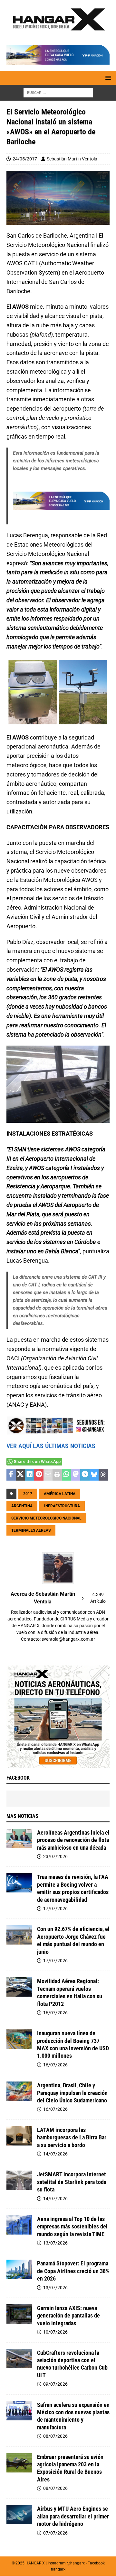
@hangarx (76, 2563)
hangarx (58, 2569)
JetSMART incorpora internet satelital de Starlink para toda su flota (72, 2182)
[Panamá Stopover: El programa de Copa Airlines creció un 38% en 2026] (19, 2269)
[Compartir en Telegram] (85, 1475)
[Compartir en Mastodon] (76, 1475)
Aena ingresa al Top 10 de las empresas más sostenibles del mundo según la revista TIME (72, 2227)
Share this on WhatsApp (37, 1462)
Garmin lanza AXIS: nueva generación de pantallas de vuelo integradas (68, 2316)
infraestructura (62, 1506)
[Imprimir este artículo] (57, 1475)
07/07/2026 (55, 2533)
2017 (28, 1494)
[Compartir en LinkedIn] (29, 1475)
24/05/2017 (25, 159)
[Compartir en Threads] (103, 1475)
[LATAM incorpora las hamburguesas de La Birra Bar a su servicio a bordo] (19, 2136)
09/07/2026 (55, 2384)
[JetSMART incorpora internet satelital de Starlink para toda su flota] (19, 2180)
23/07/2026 (55, 1856)
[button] (107, 78)
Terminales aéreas (31, 1530)
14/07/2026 (55, 2154)
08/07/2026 (55, 2436)
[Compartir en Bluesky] (94, 1475)
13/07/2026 (55, 2243)
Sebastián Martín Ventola (72, 159)
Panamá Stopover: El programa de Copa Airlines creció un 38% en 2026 (73, 2271)
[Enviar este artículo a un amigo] (48, 1475)
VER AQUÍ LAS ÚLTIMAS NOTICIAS (51, 1446)
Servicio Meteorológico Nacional (46, 1518)
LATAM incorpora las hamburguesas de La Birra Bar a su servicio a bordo (72, 2137)
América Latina (60, 1494)
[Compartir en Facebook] (11, 1475)
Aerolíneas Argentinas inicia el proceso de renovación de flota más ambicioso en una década (73, 1840)
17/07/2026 (55, 1909)
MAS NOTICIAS (22, 1816)
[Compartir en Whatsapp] (67, 1475)
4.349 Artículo (98, 1598)
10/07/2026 (55, 2332)
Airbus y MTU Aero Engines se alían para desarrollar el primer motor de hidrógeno (73, 2516)
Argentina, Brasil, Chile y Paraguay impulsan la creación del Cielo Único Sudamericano (72, 2093)
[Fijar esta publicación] (39, 1475)
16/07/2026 (55, 2013)
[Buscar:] (58, 92)
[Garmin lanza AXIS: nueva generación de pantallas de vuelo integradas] (19, 2314)
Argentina (22, 1506)
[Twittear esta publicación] (20, 1475)
